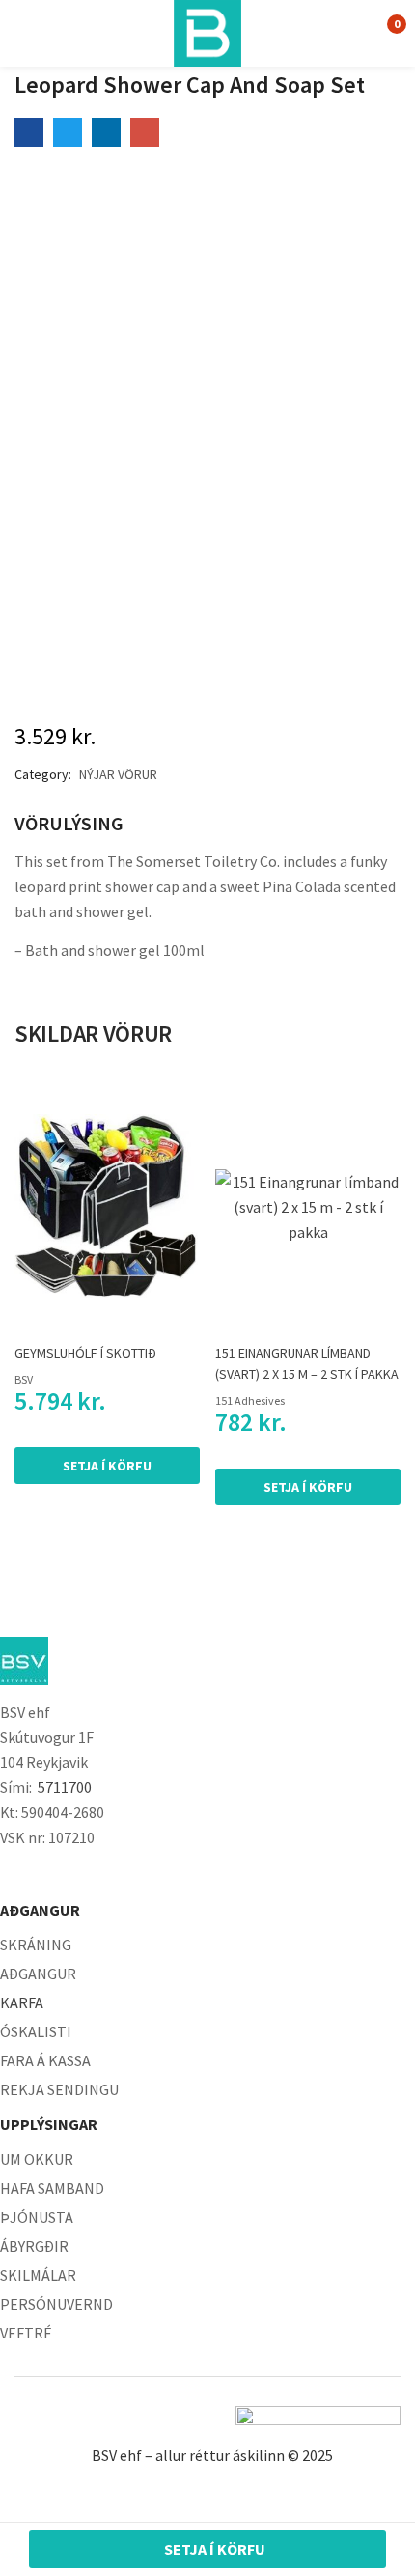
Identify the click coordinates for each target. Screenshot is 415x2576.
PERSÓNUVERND (56, 2304)
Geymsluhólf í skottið (85, 1353)
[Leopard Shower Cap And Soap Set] (29, 132)
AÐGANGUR (38, 1974)
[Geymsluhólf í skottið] (107, 1207)
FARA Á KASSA (45, 2060)
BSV (24, 1379)
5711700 (65, 1787)
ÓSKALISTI (36, 2031)
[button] (384, 33)
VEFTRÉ (26, 2333)
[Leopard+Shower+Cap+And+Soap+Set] (68, 132)
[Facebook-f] (9, 1874)
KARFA (22, 2002)
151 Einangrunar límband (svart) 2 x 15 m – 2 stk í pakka (307, 1363)
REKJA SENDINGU (59, 2089)
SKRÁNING (36, 1945)
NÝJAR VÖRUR (118, 774)
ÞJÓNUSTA (37, 2217)
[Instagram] (49, 1874)
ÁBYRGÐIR (34, 2246)
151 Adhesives (250, 1400)
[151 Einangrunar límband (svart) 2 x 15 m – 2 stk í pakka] (308, 1207)
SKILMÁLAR (38, 2275)
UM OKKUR (37, 2159)
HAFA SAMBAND (52, 2188)
